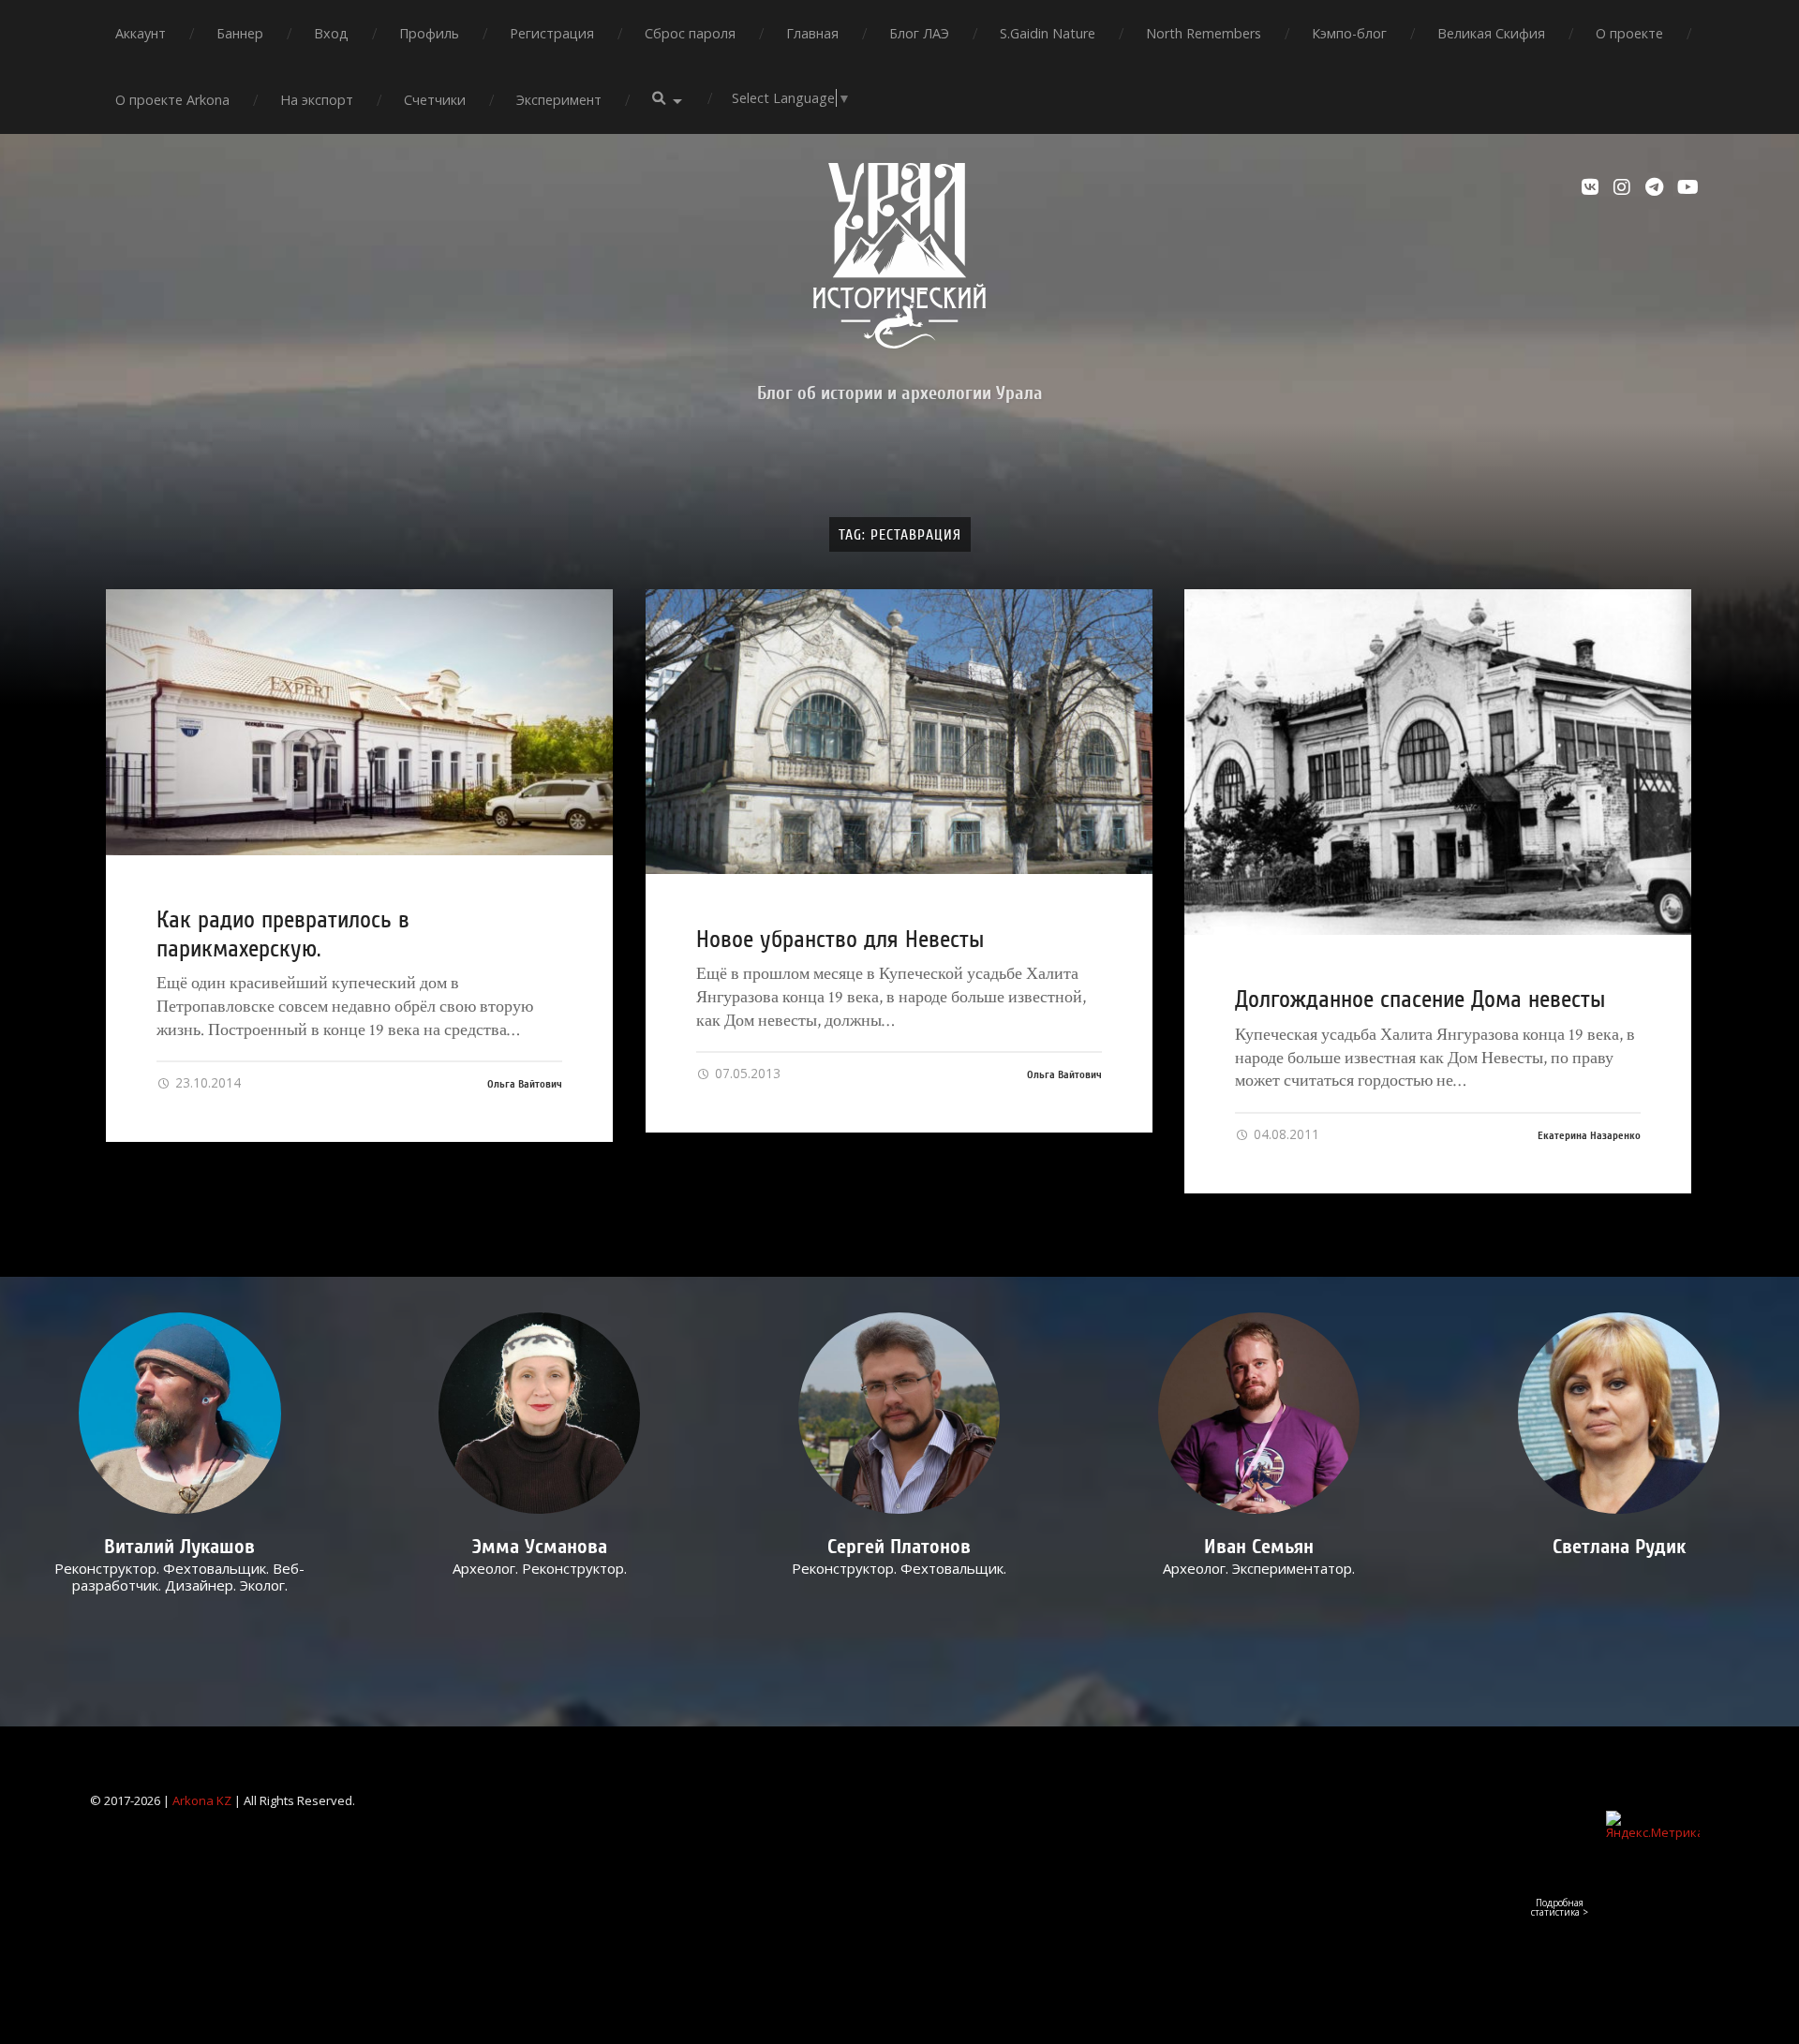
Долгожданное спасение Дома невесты (1420, 1000)
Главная (812, 33)
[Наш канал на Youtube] (1688, 187)
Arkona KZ (202, 1800)
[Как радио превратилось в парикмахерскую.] (359, 722)
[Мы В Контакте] (1593, 187)
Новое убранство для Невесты (840, 940)
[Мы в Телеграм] (1657, 187)
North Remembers (1204, 33)
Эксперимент (559, 100)
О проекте (1629, 33)
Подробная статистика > (1560, 1907)
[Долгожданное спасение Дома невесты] (1438, 762)
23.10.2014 (206, 1082)
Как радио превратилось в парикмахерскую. (283, 934)
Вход (331, 33)
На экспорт (317, 100)
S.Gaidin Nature (1048, 33)
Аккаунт (141, 33)
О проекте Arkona (172, 100)
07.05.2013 (746, 1073)
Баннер (240, 33)
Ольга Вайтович (525, 1084)
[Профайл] (180, 1413)
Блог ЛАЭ (919, 33)
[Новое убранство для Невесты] (899, 732)
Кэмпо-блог (1349, 33)
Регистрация (552, 33)
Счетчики (435, 100)
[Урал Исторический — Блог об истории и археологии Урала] (899, 256)
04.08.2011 (1285, 1134)
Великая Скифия (1491, 33)
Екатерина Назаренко (1589, 1135)
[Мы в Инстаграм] (1625, 187)
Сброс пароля (690, 33)
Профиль (429, 33)
